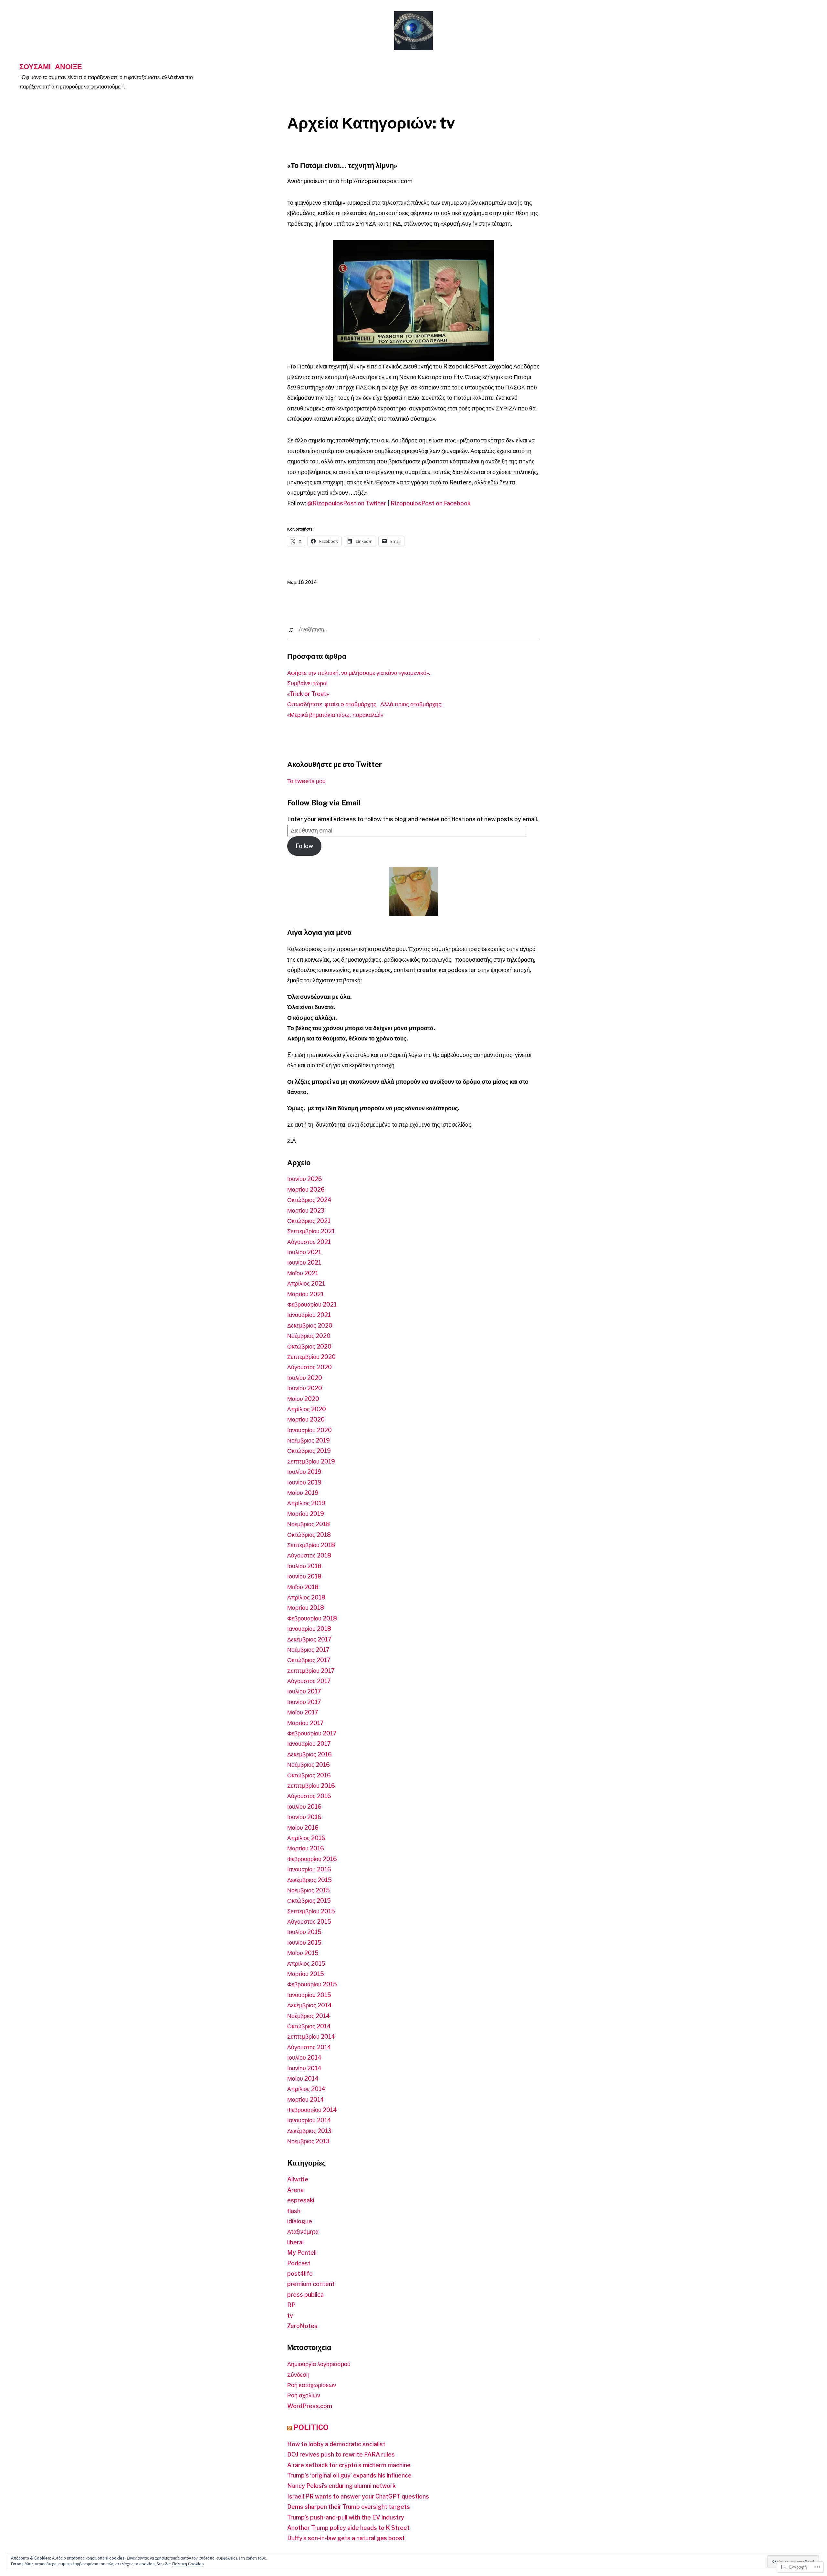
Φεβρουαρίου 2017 (312, 1733)
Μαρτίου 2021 (305, 1294)
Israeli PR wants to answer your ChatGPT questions (358, 2496)
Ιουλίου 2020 (305, 1378)
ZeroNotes (302, 2326)
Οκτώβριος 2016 (309, 1775)
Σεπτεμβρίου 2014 (311, 2037)
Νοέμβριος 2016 (309, 1765)
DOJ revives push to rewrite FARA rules (341, 2454)
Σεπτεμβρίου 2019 (311, 1461)
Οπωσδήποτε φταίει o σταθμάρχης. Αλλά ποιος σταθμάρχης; (366, 704)
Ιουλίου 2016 (304, 1807)
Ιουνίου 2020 (305, 1388)
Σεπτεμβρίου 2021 (311, 1231)
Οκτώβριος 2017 (309, 1660)
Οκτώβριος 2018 (309, 1535)
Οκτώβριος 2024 (309, 1200)
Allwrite (298, 2179)
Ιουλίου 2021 (304, 1252)
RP (291, 2305)
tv (290, 2316)
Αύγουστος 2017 (309, 1681)
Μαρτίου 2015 (306, 1974)
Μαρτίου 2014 (306, 2100)
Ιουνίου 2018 (304, 1576)
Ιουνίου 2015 (304, 1943)
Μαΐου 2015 (303, 1953)
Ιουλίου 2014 (304, 2058)
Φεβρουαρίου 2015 (312, 1984)
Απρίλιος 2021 (306, 1283)
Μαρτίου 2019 (306, 1514)
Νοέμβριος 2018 (309, 1524)
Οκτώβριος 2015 (309, 1901)
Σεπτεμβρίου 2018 (311, 1545)
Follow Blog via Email (324, 803)
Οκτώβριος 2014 (309, 2026)
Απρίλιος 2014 (306, 2089)
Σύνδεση (298, 2375)
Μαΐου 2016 (303, 1828)
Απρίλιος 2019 (306, 1503)
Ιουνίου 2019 (304, 1482)
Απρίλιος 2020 (307, 1409)
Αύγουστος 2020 (309, 1367)
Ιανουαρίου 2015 (309, 1995)
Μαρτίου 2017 (305, 1723)
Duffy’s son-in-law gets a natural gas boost (346, 2538)
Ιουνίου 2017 (304, 1702)
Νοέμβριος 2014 (309, 2016)
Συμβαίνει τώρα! (307, 683)
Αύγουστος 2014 (309, 2047)
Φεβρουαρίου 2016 (312, 1859)
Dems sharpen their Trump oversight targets (349, 2507)
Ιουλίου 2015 (304, 1932)
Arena (295, 2190)
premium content (311, 2284)
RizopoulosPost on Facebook (431, 503)
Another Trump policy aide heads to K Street (348, 2528)
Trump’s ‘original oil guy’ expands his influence (349, 2475)
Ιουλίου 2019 (304, 1472)
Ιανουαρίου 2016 (309, 1869)
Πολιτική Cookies (188, 2564)
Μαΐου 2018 (303, 1587)
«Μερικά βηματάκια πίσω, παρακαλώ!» (335, 715)
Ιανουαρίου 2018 (309, 1629)
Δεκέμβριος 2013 (309, 2131)
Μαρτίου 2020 (306, 1419)
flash (294, 2211)
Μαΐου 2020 (303, 1399)
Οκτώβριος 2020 (309, 1346)
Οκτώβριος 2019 (309, 1451)
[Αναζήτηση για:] (413, 630)
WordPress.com (310, 2406)
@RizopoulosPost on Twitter (347, 503)
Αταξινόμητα (303, 2232)
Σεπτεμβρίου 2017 (311, 1671)
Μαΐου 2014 (303, 2079)
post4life (300, 2274)
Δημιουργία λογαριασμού (319, 2364)
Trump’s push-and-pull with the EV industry (346, 2517)
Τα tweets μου (306, 781)
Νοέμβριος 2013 (308, 2141)
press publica (305, 2295)
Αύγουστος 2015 (309, 1922)
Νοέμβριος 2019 (309, 1440)
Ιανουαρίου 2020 (309, 1430)
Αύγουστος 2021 (309, 1242)
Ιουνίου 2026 (305, 1179)
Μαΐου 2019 (303, 1493)
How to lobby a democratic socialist (336, 2444)
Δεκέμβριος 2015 (309, 1880)
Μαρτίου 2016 (306, 1848)
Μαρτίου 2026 (306, 1190)
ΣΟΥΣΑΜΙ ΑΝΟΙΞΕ (51, 66)
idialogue (300, 2221)
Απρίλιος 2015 (306, 1964)
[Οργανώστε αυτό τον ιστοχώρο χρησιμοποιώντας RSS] (289, 2427)
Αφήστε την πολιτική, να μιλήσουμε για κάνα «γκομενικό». (359, 673)
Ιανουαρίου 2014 (309, 2120)
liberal (295, 2242)
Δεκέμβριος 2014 (309, 2005)
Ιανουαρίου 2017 (309, 1744)
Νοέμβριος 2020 (309, 1336)
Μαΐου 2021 (303, 1273)
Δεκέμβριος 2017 (309, 1639)
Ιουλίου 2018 (304, 1566)
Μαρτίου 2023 (306, 1210)
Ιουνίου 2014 (304, 2068)
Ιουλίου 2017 (304, 1691)
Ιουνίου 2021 (304, 1262)
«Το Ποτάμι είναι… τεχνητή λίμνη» (342, 165)
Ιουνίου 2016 (304, 1817)
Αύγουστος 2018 (309, 1555)
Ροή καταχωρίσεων (312, 2385)
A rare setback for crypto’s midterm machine (349, 2465)
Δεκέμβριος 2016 (309, 1754)
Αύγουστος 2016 (309, 1796)
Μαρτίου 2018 (306, 1608)
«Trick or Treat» (308, 694)
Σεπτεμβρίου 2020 (311, 1357)
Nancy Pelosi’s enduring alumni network (341, 2486)
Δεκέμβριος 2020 (310, 1325)
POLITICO (311, 2427)
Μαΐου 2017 (303, 1712)
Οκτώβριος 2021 (309, 1221)
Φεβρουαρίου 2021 (312, 1304)
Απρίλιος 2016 (306, 1838)
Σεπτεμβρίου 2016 (311, 1786)
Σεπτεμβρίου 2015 (311, 1911)
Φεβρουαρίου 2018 (312, 1618)
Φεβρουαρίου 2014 (312, 2110)
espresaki (301, 2200)
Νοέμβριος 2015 (309, 1890)
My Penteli (302, 2253)
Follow (304, 846)
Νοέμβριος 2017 (308, 1650)
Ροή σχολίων (304, 2395)
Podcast (299, 2263)
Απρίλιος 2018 (306, 1597)
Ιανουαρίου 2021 (309, 1315)
